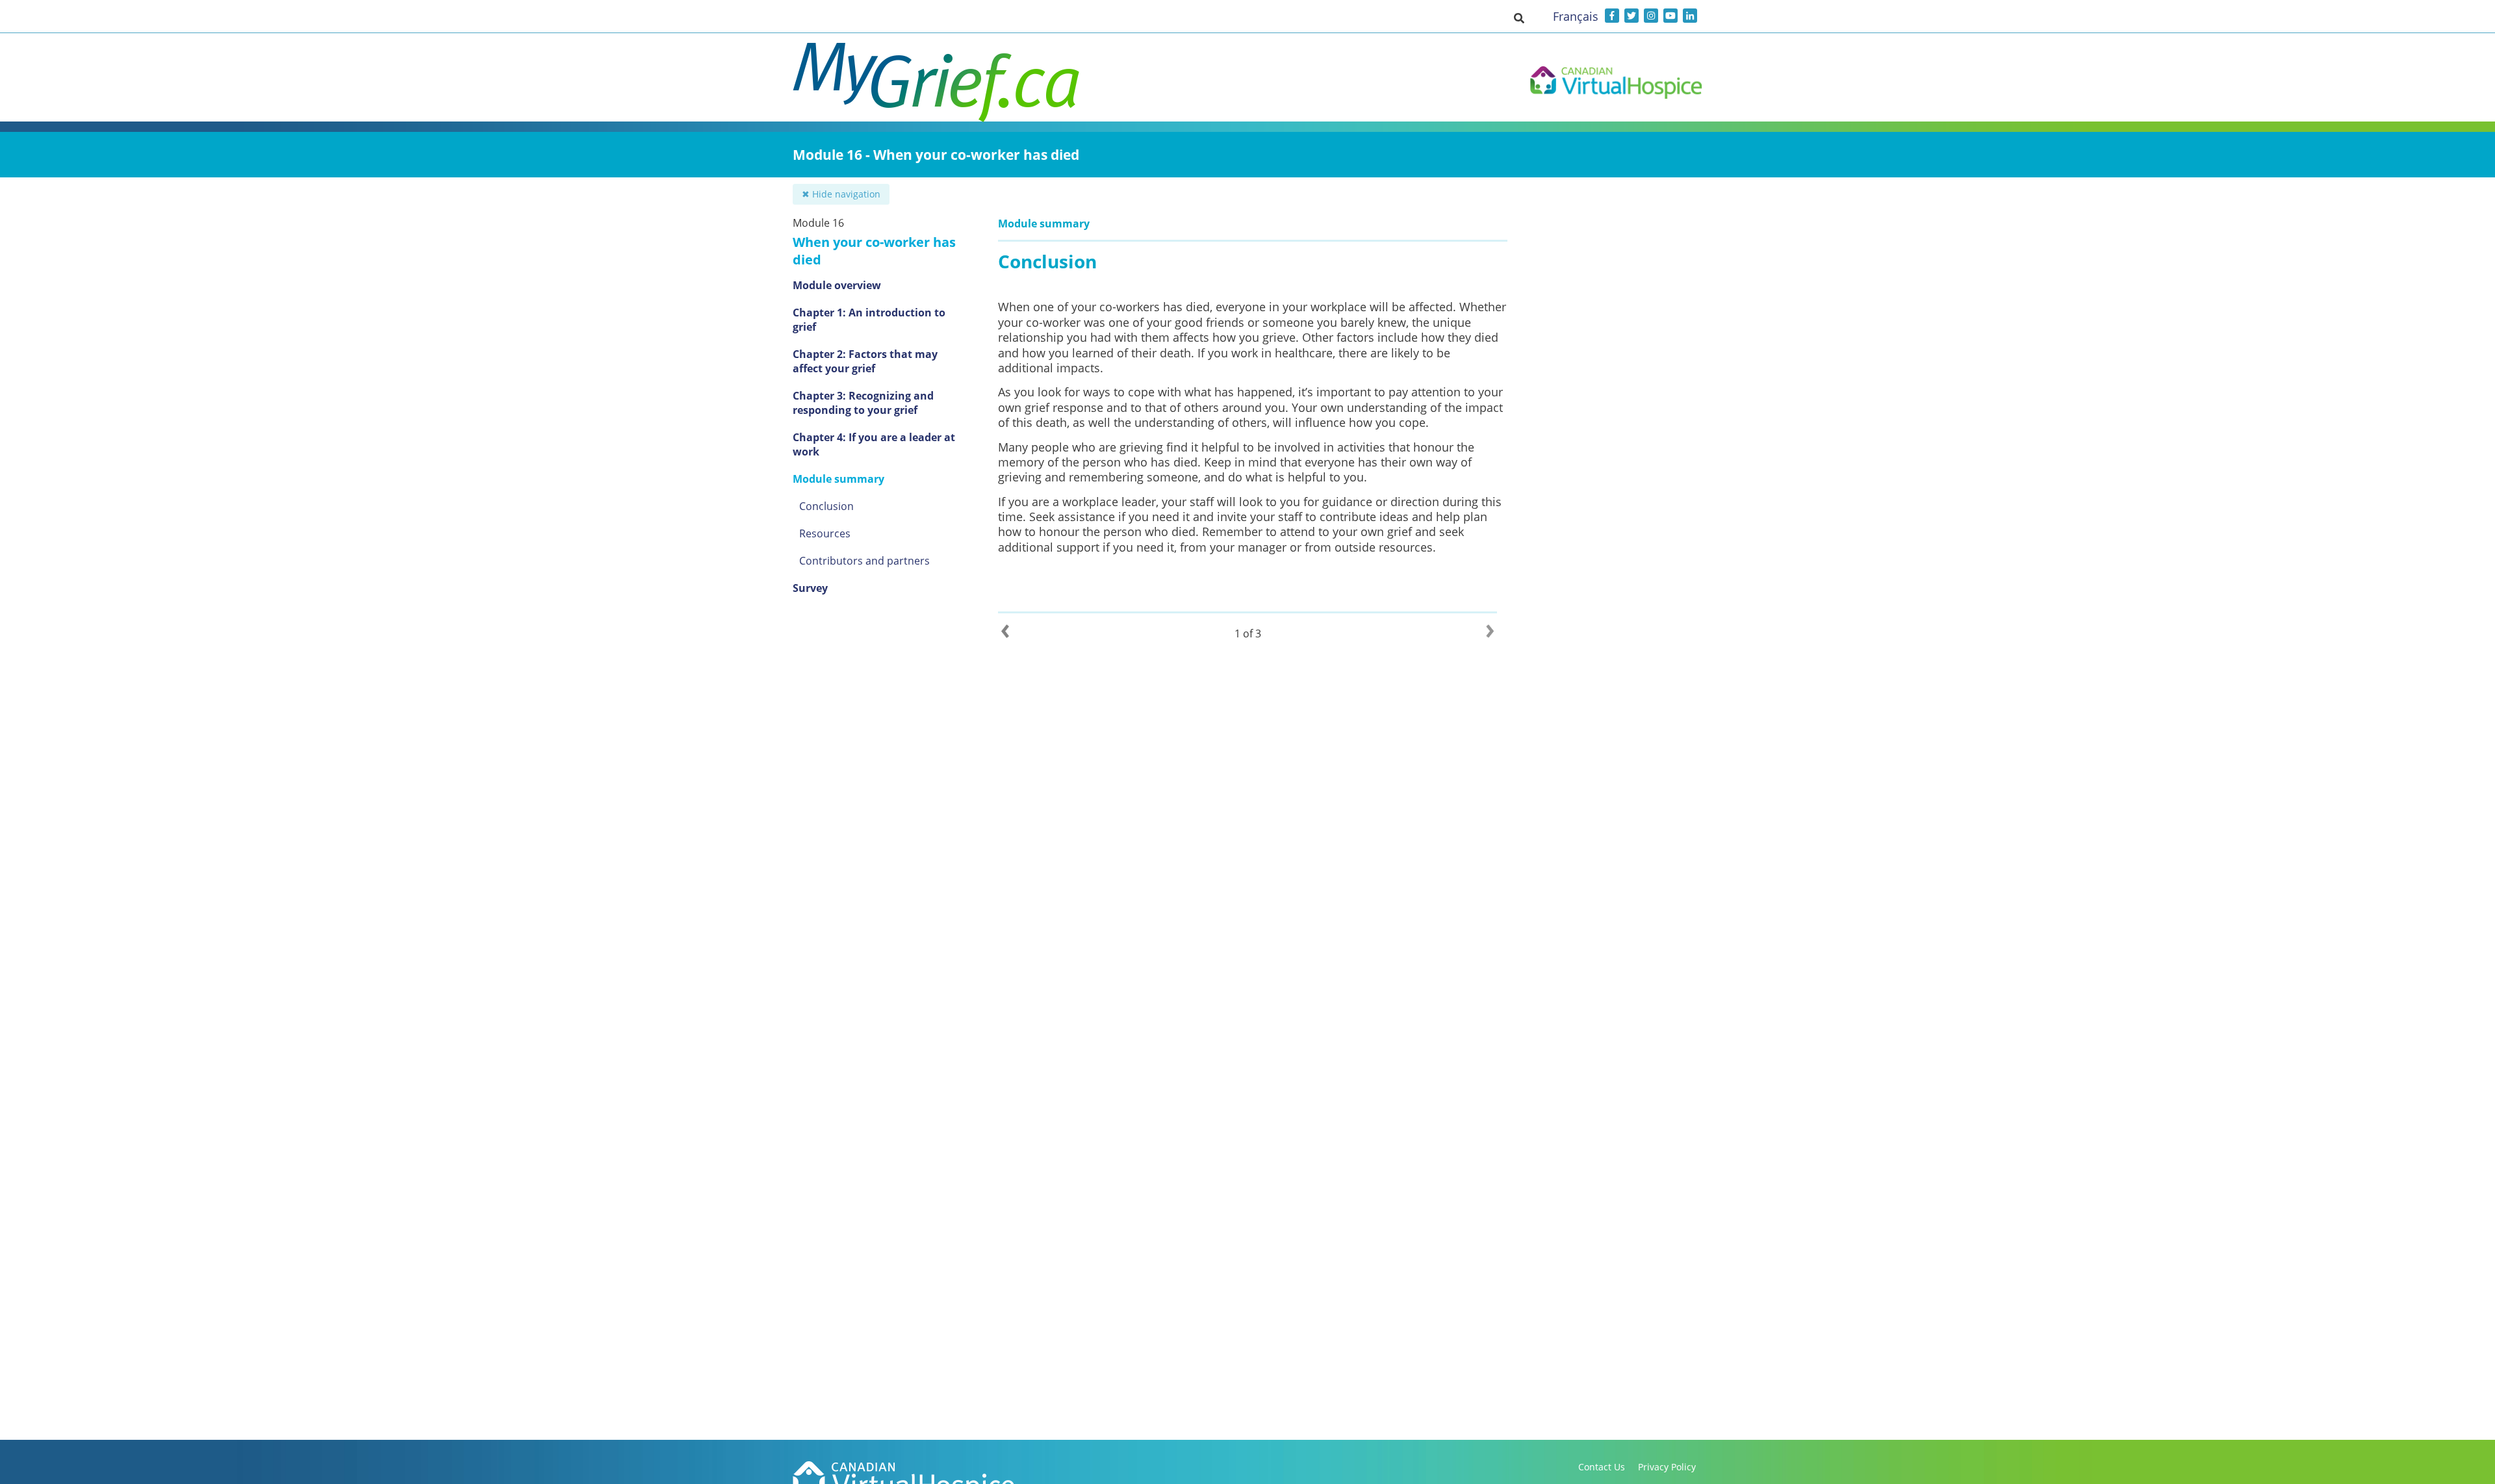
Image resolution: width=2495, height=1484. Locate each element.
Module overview (837, 285)
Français (1576, 16)
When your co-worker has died (874, 251)
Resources (825, 533)
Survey (810, 588)
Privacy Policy (1667, 1467)
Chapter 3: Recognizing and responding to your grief (863, 403)
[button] (1519, 18)
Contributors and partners (864, 561)
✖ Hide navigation (841, 194)
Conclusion (826, 506)
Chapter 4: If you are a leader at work (874, 444)
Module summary (838, 479)
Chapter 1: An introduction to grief (869, 320)
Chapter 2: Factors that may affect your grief (865, 361)
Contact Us (1602, 1467)
